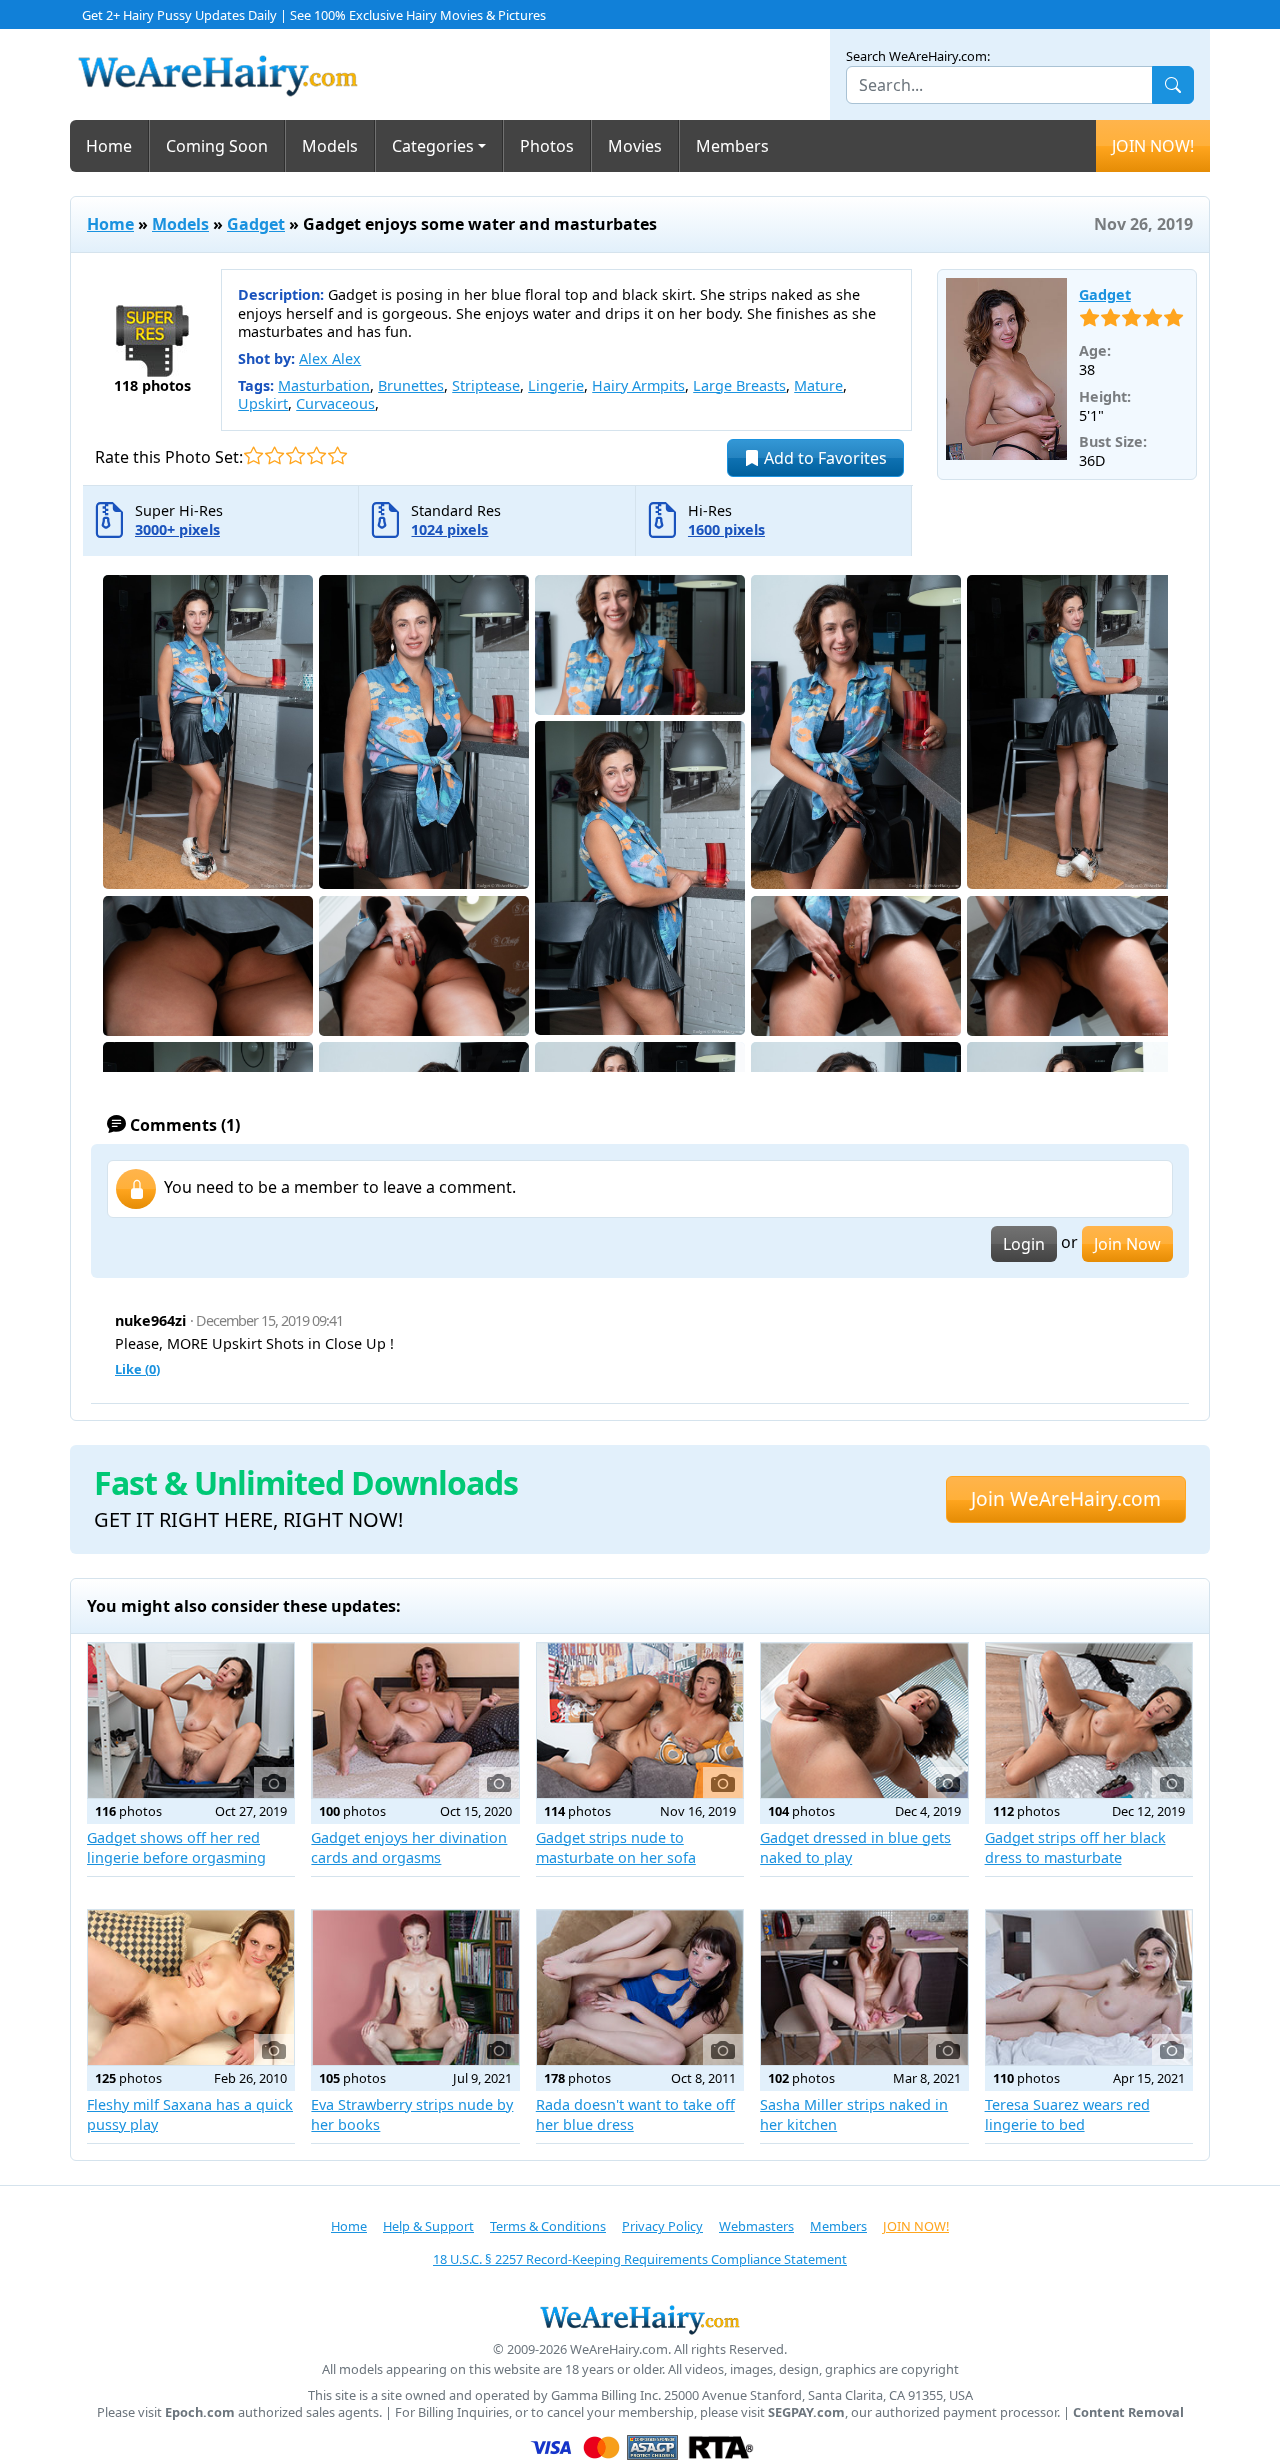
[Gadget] (1006, 369)
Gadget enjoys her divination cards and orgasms (409, 1847)
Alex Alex (330, 358)
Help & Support (428, 2226)
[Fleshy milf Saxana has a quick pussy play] (191, 1987)
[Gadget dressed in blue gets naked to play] (864, 1720)
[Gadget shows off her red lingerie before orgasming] (191, 1720)
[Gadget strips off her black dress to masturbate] (1089, 1720)
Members (732, 146)
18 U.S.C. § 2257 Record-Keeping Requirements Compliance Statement (640, 2259)
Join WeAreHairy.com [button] (1066, 1498)
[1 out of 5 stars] (253, 455)
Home (109, 146)
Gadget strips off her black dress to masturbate (1075, 1847)
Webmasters (756, 2226)
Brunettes (411, 385)
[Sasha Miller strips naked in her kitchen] (864, 1987)
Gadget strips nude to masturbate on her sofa (616, 1847)
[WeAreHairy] (640, 2319)
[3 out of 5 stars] (295, 455)
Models (330, 146)
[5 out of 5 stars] (337, 455)
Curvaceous (335, 403)
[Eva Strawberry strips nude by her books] (415, 1987)
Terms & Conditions (548, 2226)
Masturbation (324, 385)
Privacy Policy (662, 2226)
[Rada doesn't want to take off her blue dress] (640, 1987)
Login (1024, 1244)
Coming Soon (217, 146)
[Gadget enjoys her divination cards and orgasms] (415, 1720)
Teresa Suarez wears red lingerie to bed (1067, 2114)
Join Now (1127, 1244)
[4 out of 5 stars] (316, 455)
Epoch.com (200, 2412)
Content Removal (1128, 2412)
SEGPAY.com (806, 2412)
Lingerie (556, 385)
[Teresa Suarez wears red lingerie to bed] (1089, 1987)
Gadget (256, 224)
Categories (433, 146)
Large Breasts (739, 385)
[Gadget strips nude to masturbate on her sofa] (640, 1720)
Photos (547, 146)
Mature (818, 385)
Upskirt (263, 403)
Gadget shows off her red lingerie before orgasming (176, 1847)
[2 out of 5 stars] (274, 455)
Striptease (486, 385)
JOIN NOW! (1153, 146)
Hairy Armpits (638, 385)
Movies (635, 146)
